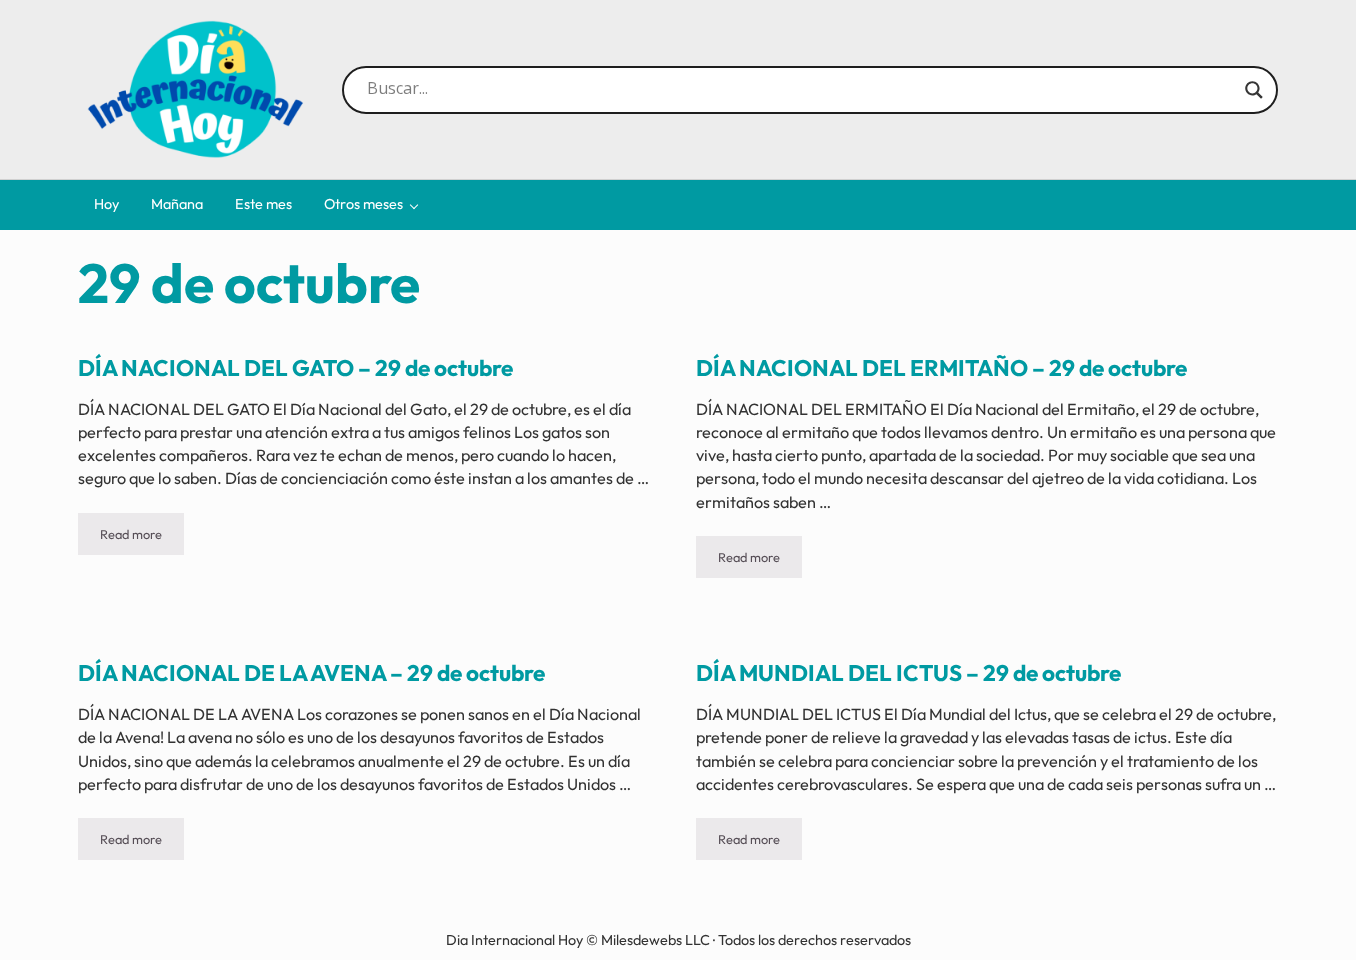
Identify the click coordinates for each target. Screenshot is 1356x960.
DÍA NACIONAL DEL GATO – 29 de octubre (295, 368)
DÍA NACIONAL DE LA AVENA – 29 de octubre (311, 673)
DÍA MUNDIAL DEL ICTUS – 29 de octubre (908, 673)
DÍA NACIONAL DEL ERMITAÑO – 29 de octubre (941, 368)
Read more (142, 537)
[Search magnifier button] (1254, 90)
